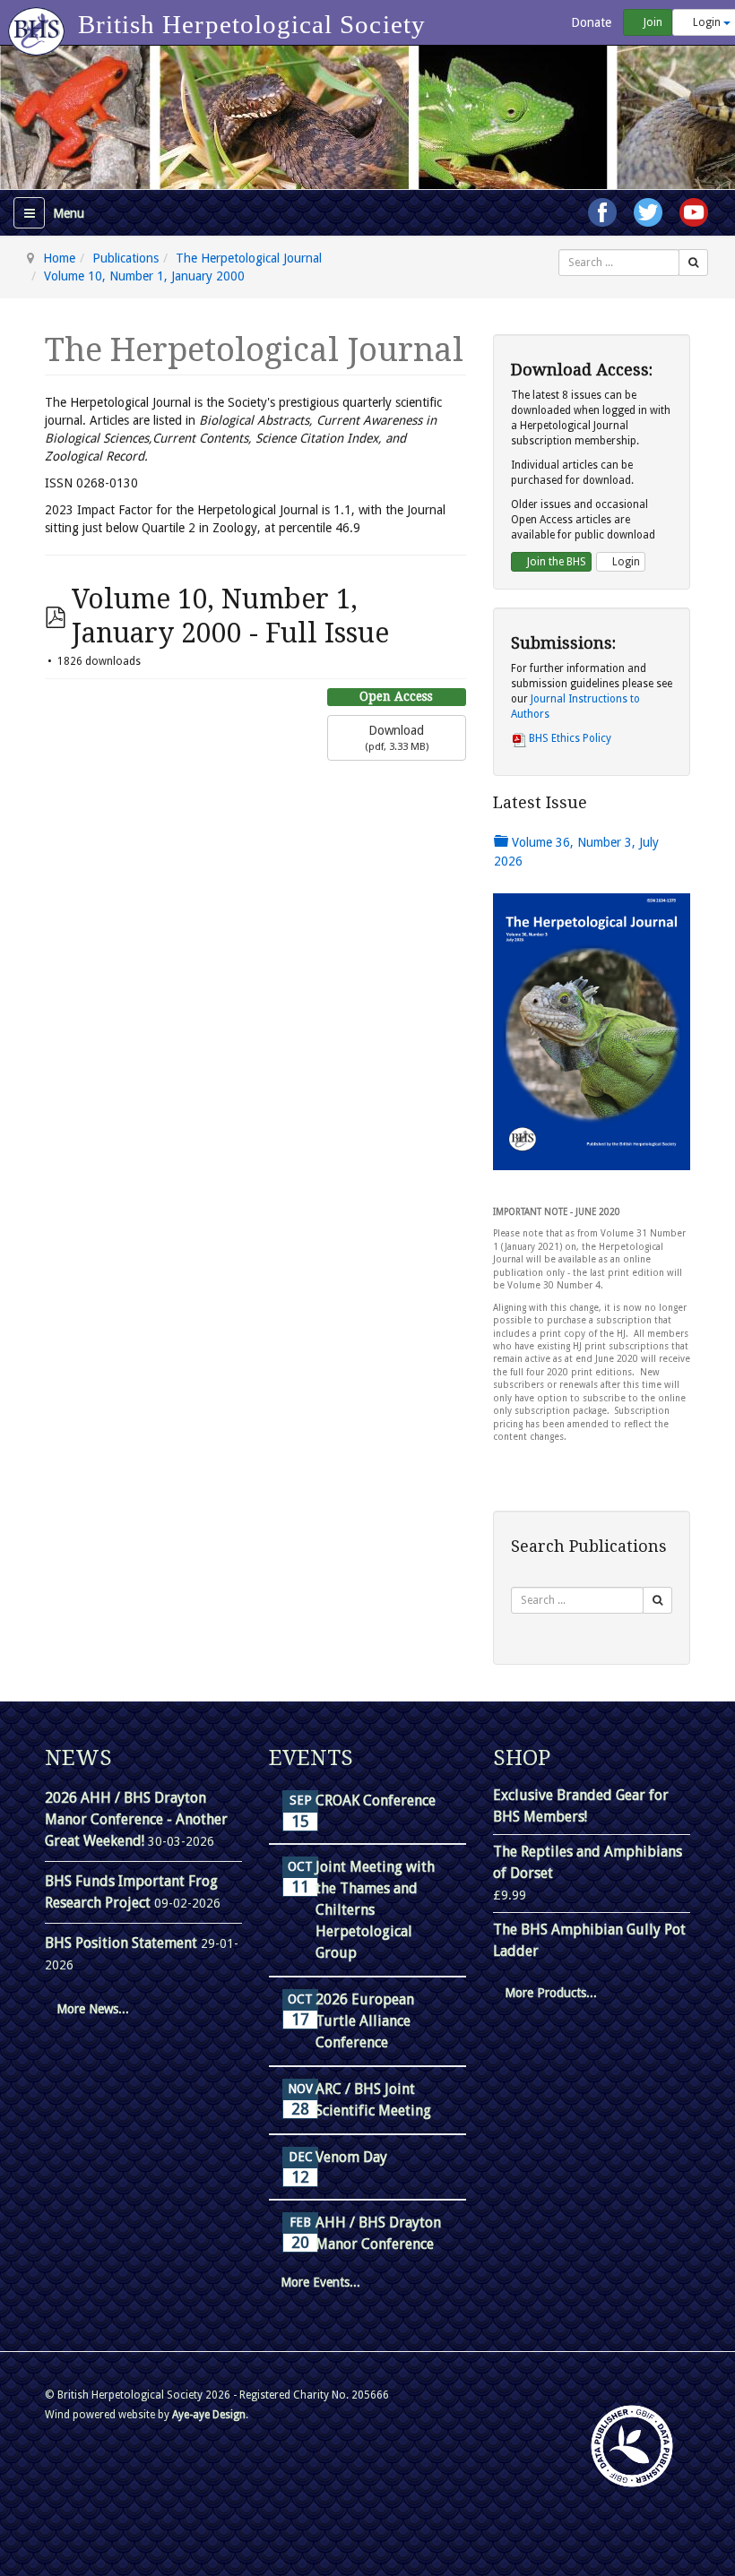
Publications (125, 258)
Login (625, 562)
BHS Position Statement (123, 1943)
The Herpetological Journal (249, 258)
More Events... (320, 2282)
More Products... (551, 1993)
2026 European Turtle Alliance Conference (365, 2021)
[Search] (693, 263)
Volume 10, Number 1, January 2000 (144, 276)
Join (652, 22)
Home (59, 258)
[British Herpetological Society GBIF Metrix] (632, 2446)
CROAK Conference (376, 1801)
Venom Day (351, 2157)
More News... (93, 2009)
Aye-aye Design (209, 2415)
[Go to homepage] (39, 22)
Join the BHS (555, 562)
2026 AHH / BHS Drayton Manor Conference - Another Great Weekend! (136, 1819)
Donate (589, 22)
